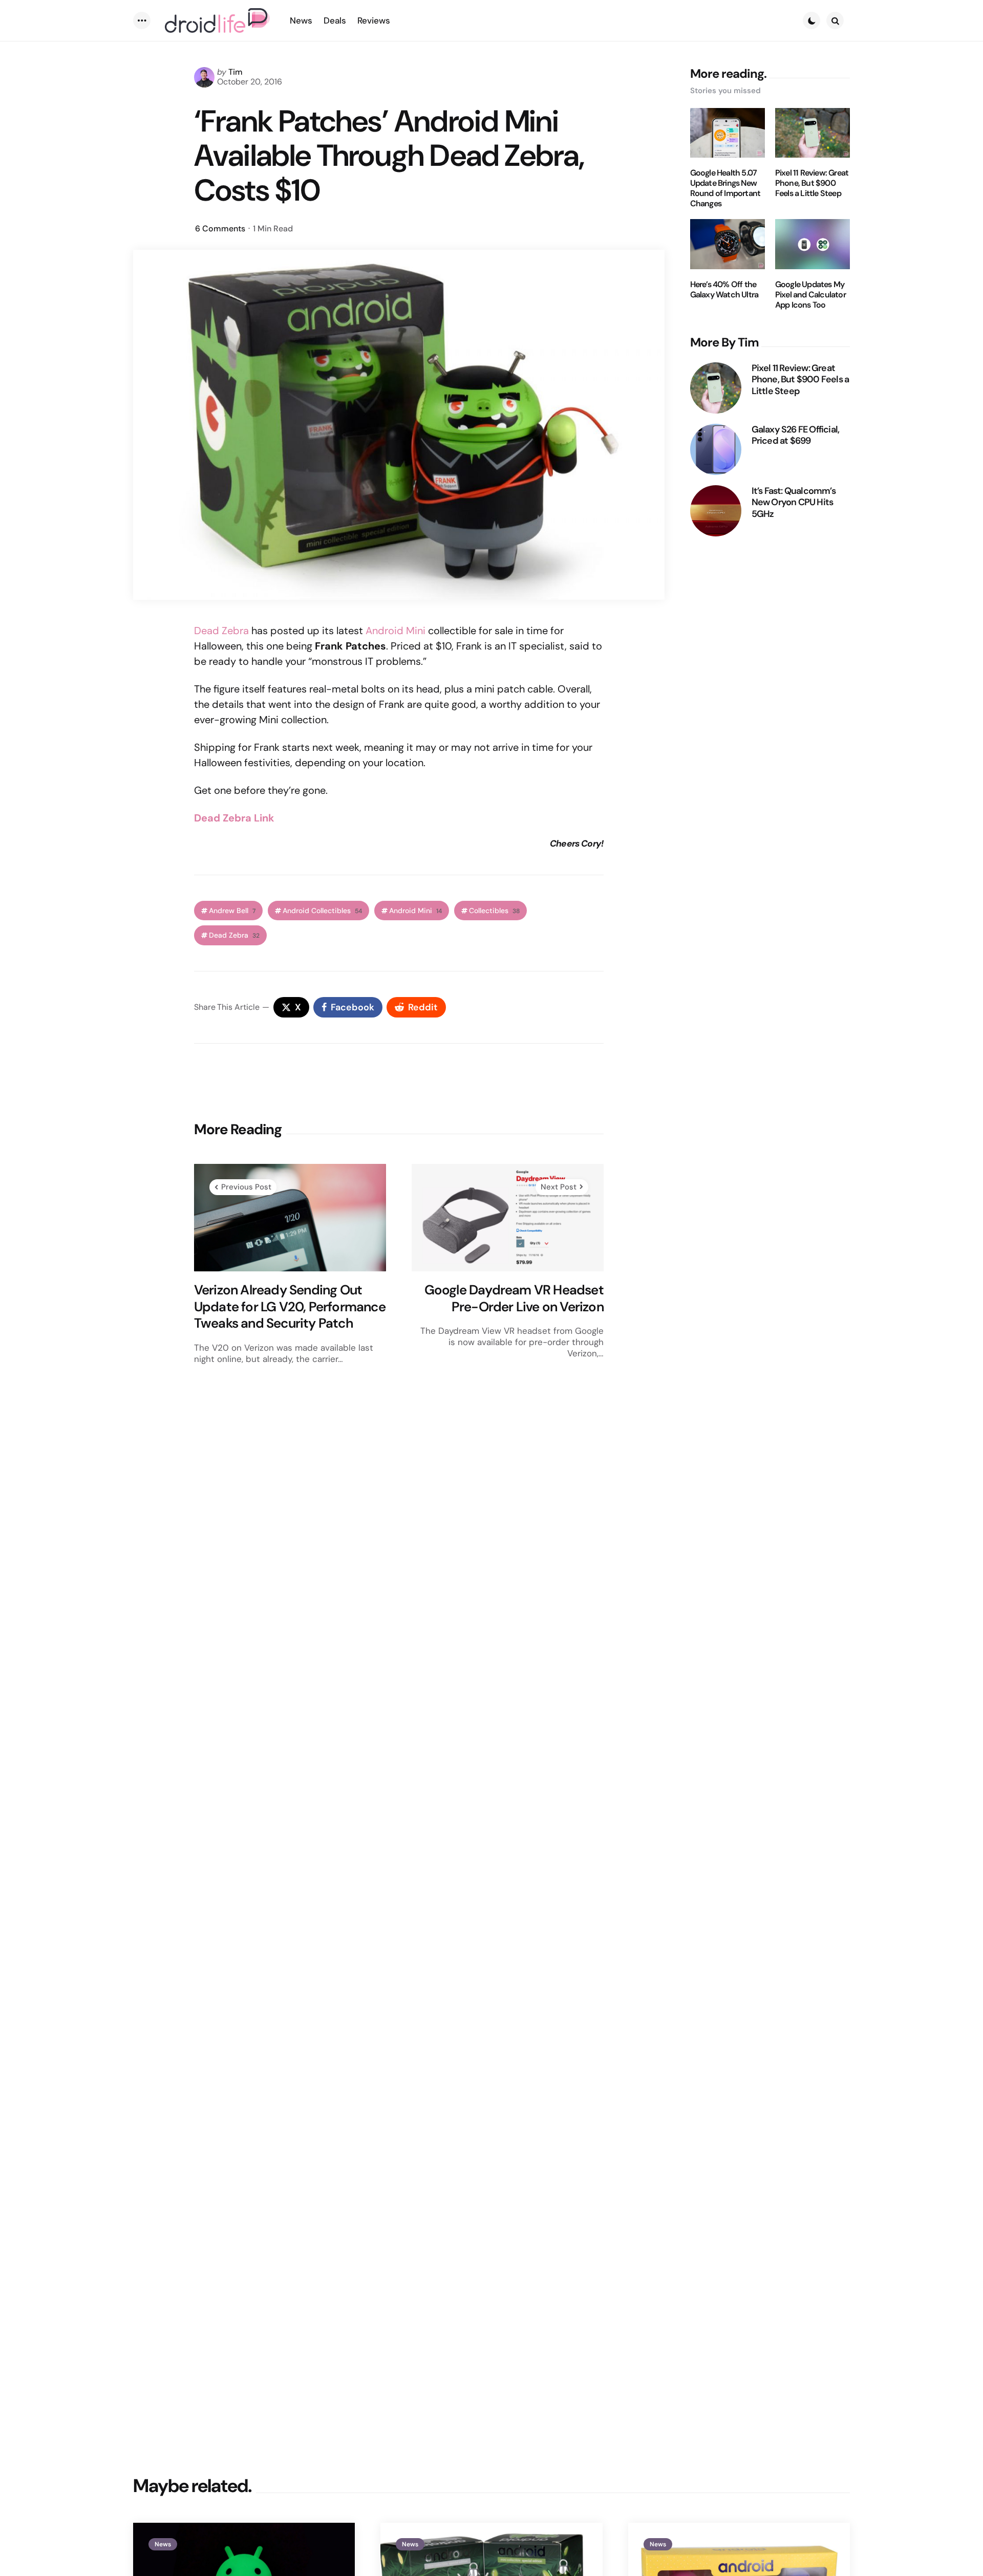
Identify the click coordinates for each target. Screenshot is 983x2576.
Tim (236, 72)
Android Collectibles (322, 911)
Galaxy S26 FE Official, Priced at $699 (796, 435)
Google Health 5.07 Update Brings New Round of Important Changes (725, 188)
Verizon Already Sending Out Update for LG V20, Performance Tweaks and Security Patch (290, 1307)
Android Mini (396, 631)
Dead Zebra (221, 631)
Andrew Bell (232, 911)
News (163, 2544)
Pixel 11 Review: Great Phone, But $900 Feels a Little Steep (812, 183)
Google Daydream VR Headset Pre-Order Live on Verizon (514, 1298)
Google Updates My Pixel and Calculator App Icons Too (810, 295)
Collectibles (494, 911)
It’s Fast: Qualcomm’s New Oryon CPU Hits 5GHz (794, 503)
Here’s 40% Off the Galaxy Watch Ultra (724, 290)
